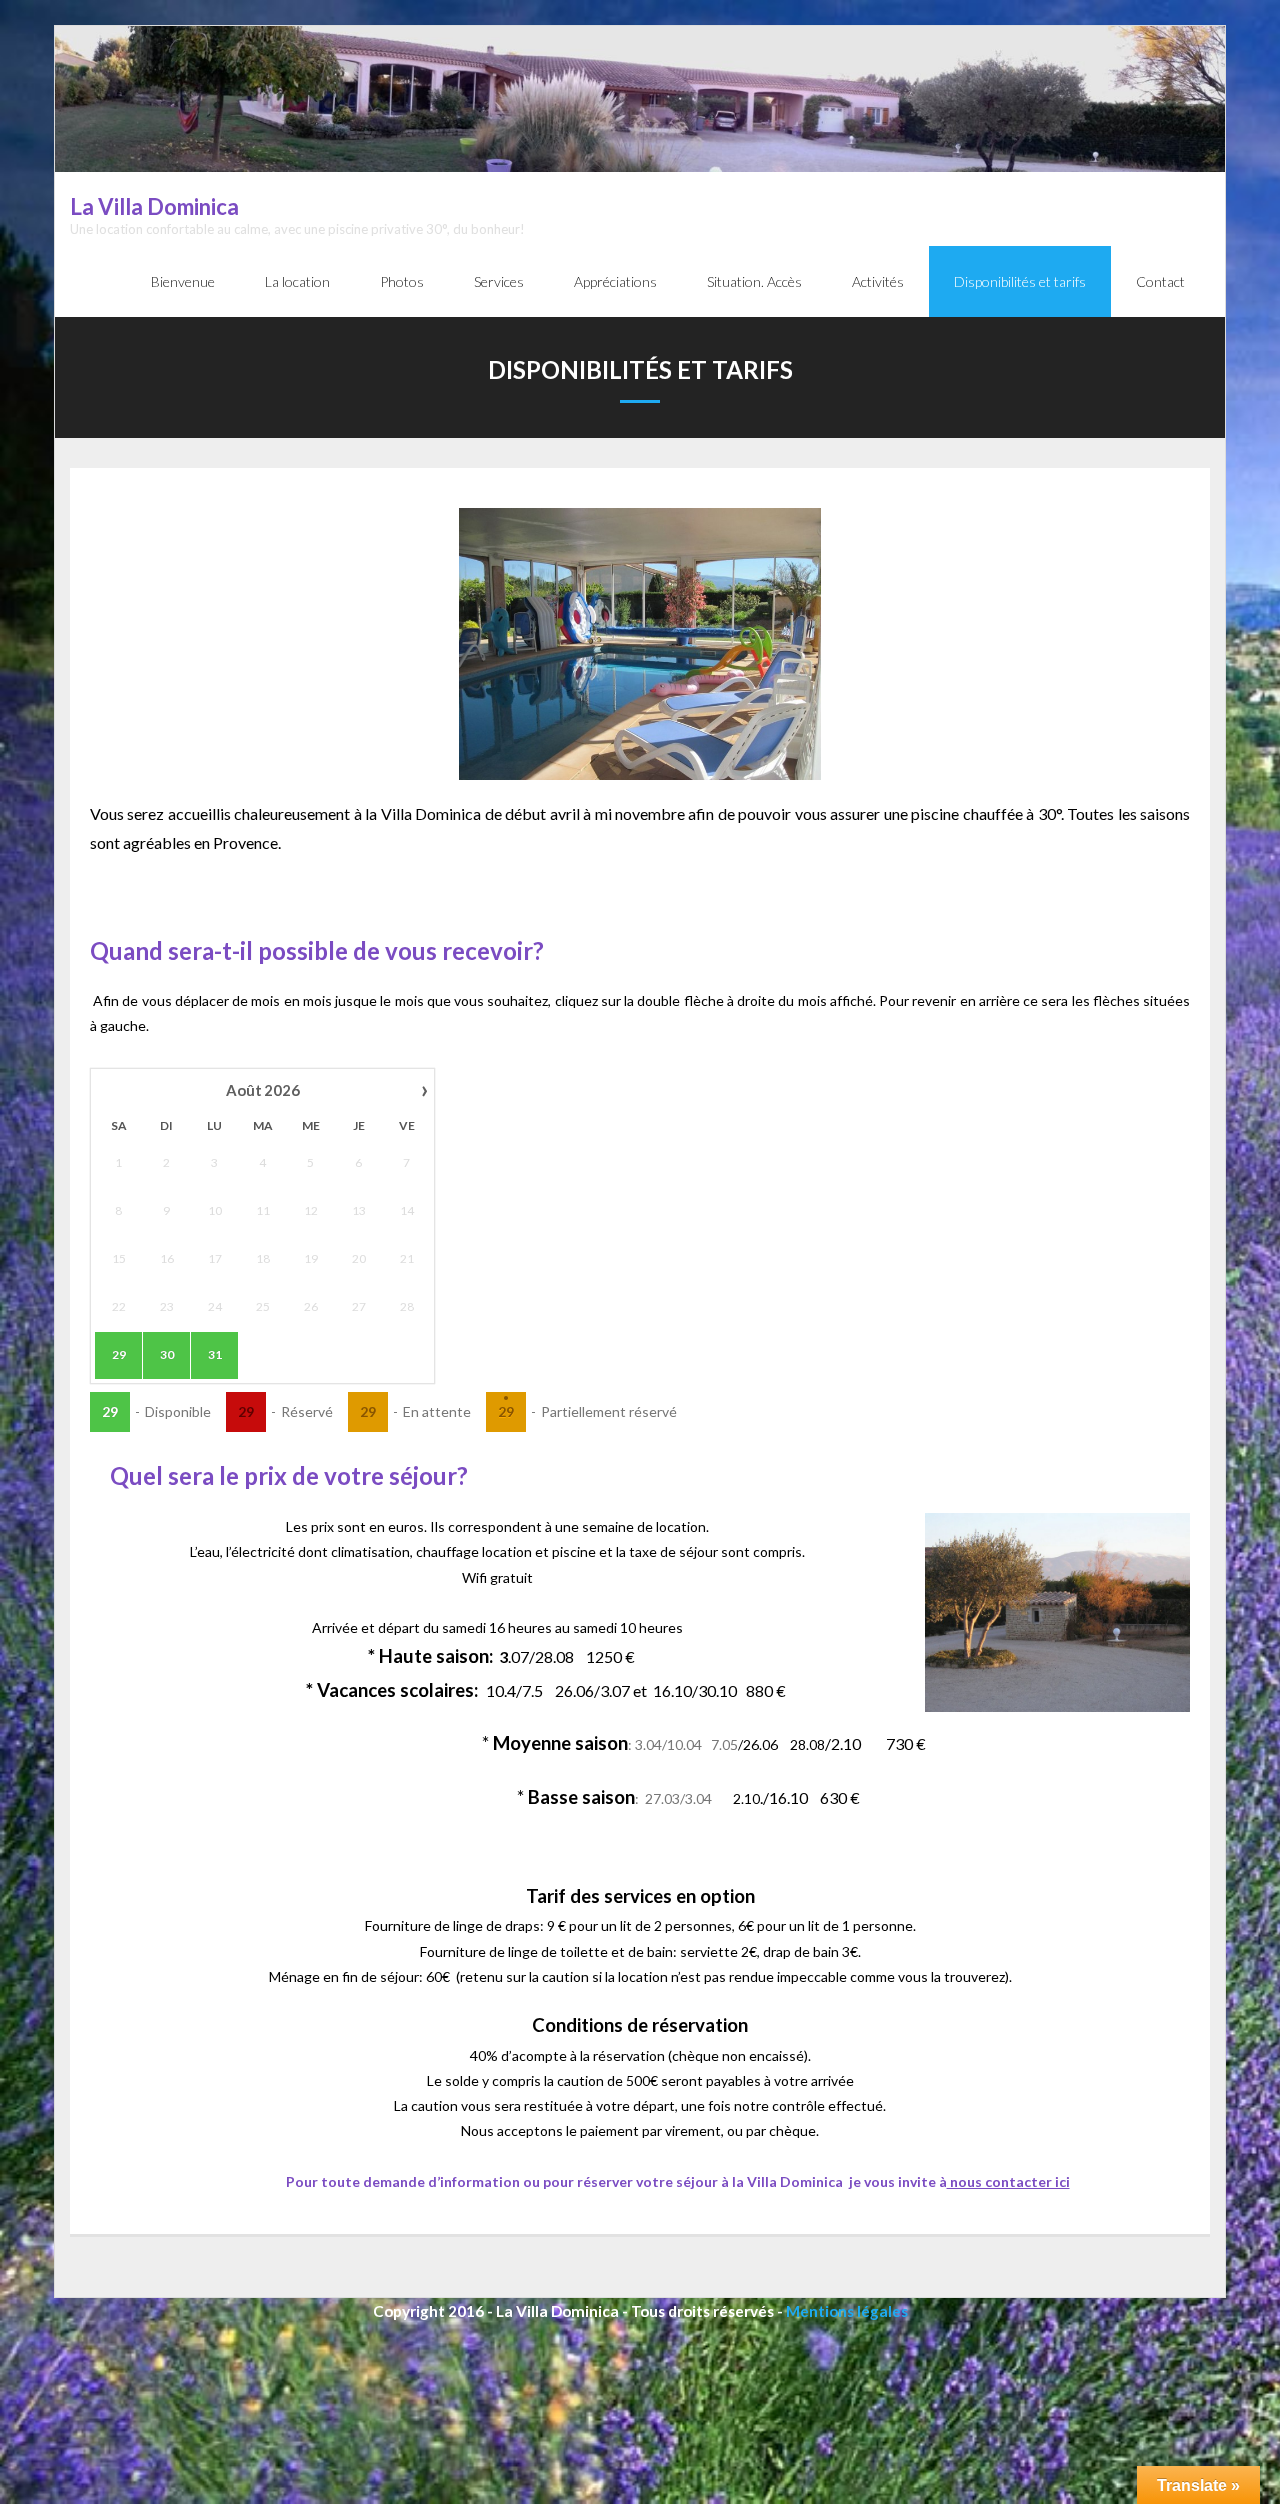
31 (215, 1354)
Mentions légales (847, 2311)
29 (119, 1354)
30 (167, 1354)
